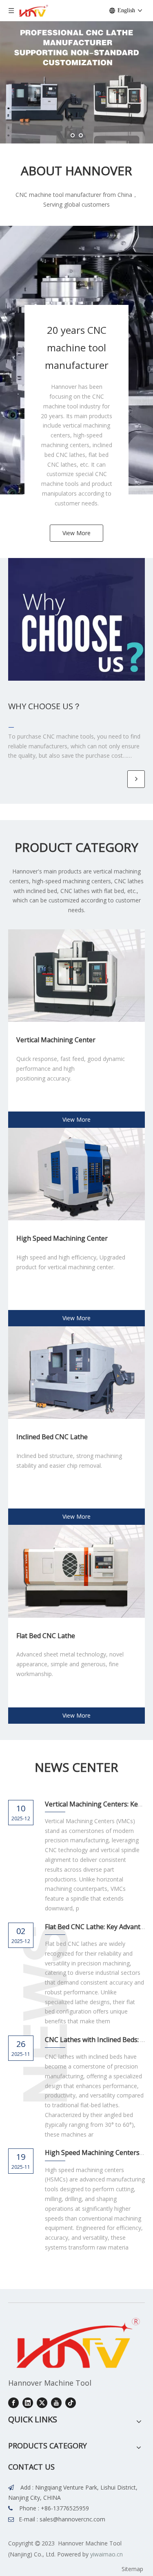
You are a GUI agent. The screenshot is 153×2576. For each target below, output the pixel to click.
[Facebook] (13, 2403)
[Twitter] (42, 2403)
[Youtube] (56, 2403)
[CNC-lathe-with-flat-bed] (76, 1571)
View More (76, 533)
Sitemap (132, 2569)
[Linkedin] (28, 2403)
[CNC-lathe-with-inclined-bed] (76, 1373)
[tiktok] (71, 2403)
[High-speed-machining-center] (76, 1174)
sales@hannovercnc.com (72, 2519)
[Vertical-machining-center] (76, 976)
